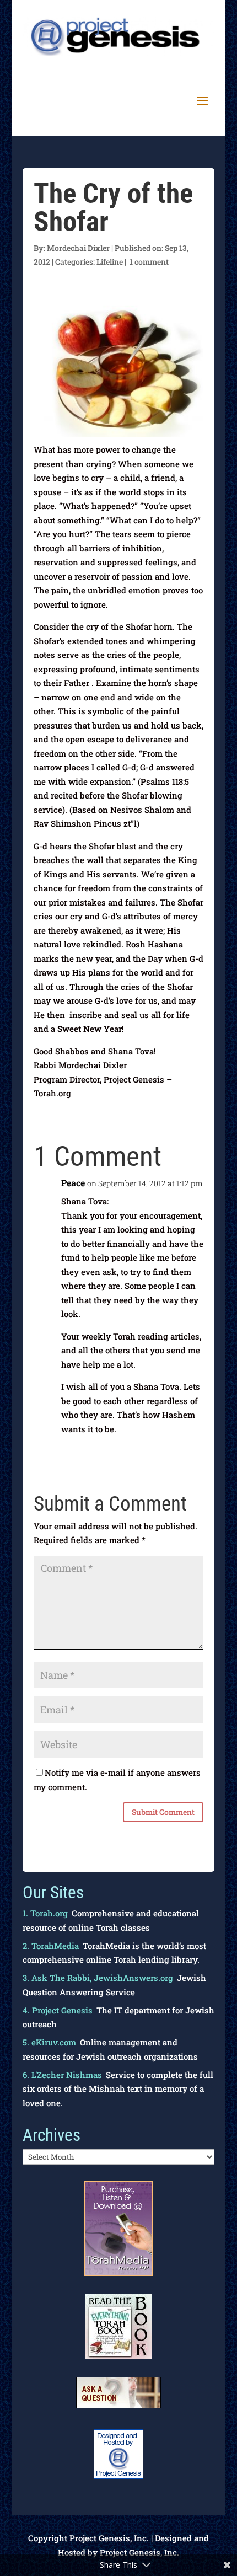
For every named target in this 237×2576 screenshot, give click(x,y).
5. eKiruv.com (49, 2042)
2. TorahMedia (51, 1946)
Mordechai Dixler (78, 248)
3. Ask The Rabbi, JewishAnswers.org (98, 1978)
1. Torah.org (45, 1913)
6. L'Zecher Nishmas (62, 2075)
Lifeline (110, 262)
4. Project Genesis (58, 2010)
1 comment (149, 262)
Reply (183, 1452)
